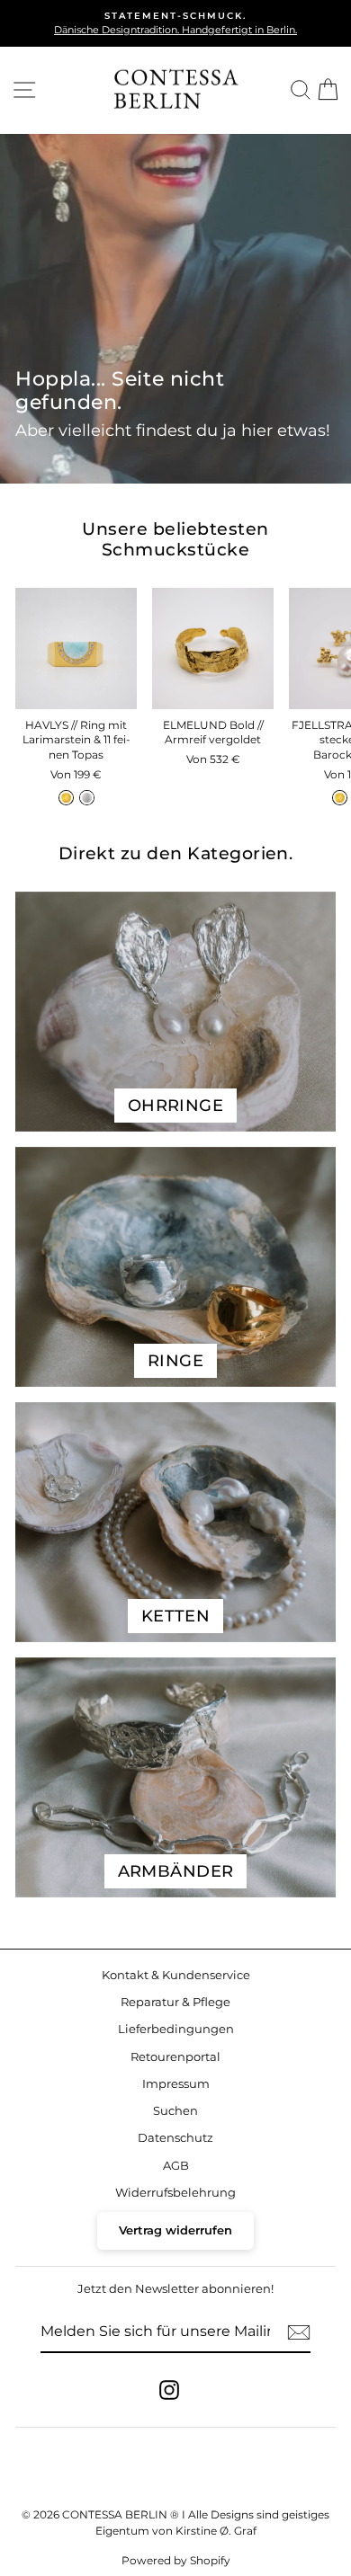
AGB (176, 2166)
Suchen (175, 2111)
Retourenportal (175, 2057)
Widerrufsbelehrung (175, 2193)
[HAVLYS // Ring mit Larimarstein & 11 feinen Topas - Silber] (87, 798)
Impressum (176, 2084)
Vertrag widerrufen (175, 2230)
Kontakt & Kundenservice (176, 1975)
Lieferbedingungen (176, 2029)
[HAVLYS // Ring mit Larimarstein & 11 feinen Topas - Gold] (66, 798)
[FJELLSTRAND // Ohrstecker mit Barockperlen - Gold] (340, 798)
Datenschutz (175, 2138)
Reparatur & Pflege (175, 2002)
